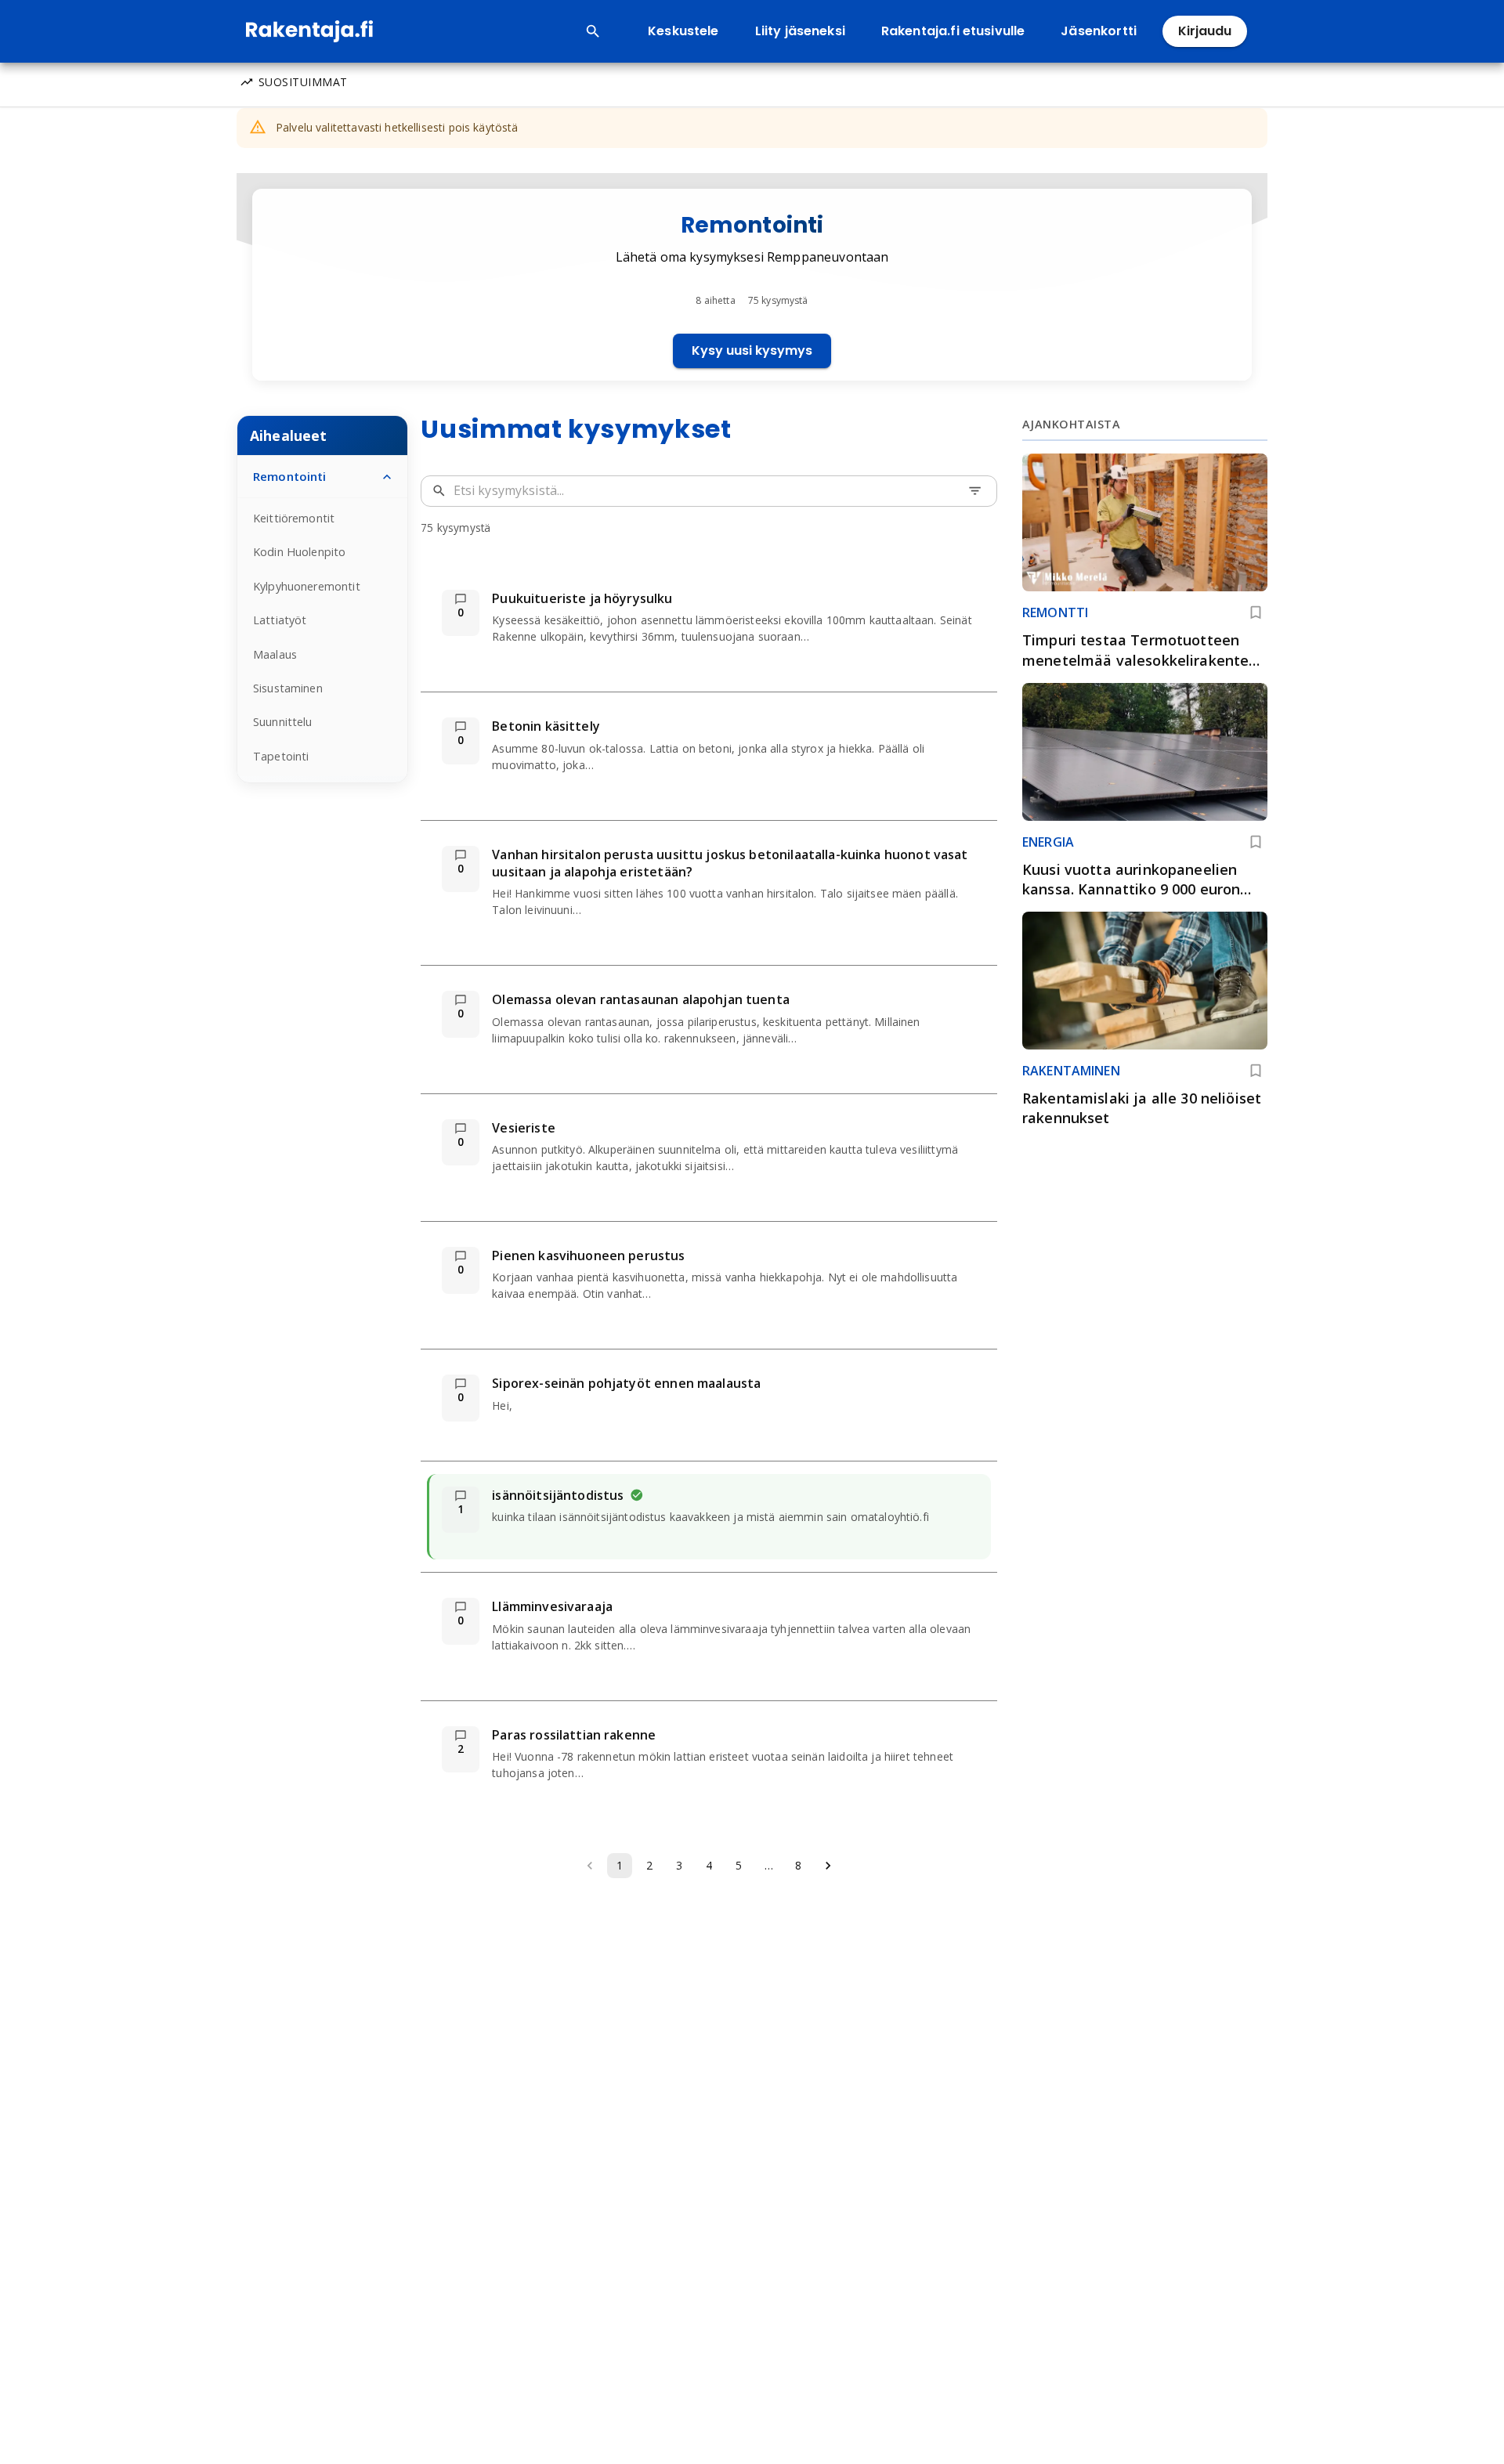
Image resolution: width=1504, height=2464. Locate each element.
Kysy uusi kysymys (752, 350)
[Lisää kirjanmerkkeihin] (1256, 612)
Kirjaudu (1205, 31)
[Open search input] (593, 31)
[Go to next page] (828, 1866)
